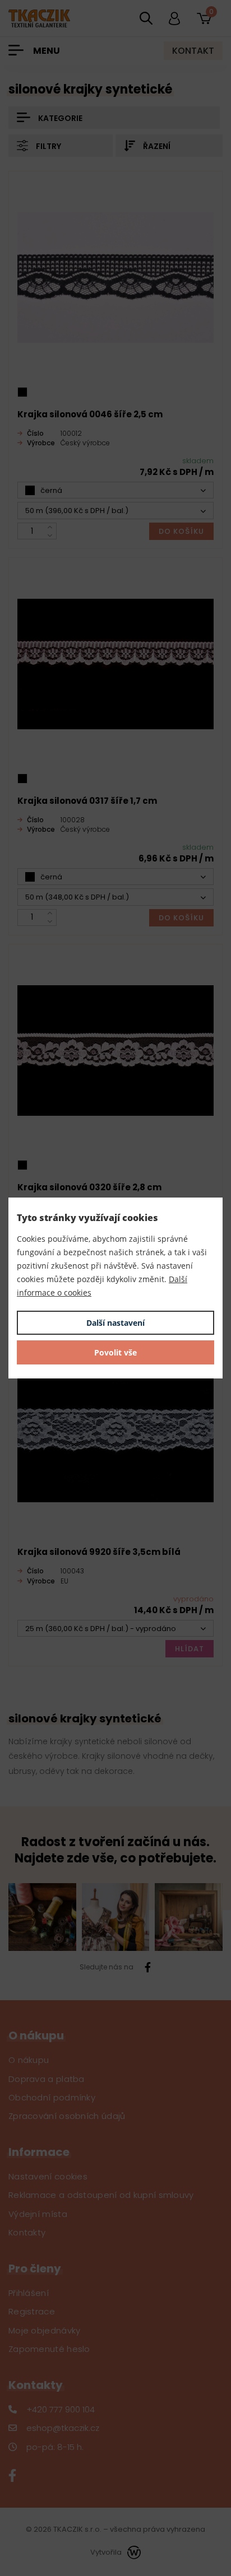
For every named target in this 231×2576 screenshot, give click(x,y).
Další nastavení (115, 1323)
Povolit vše (115, 1352)
